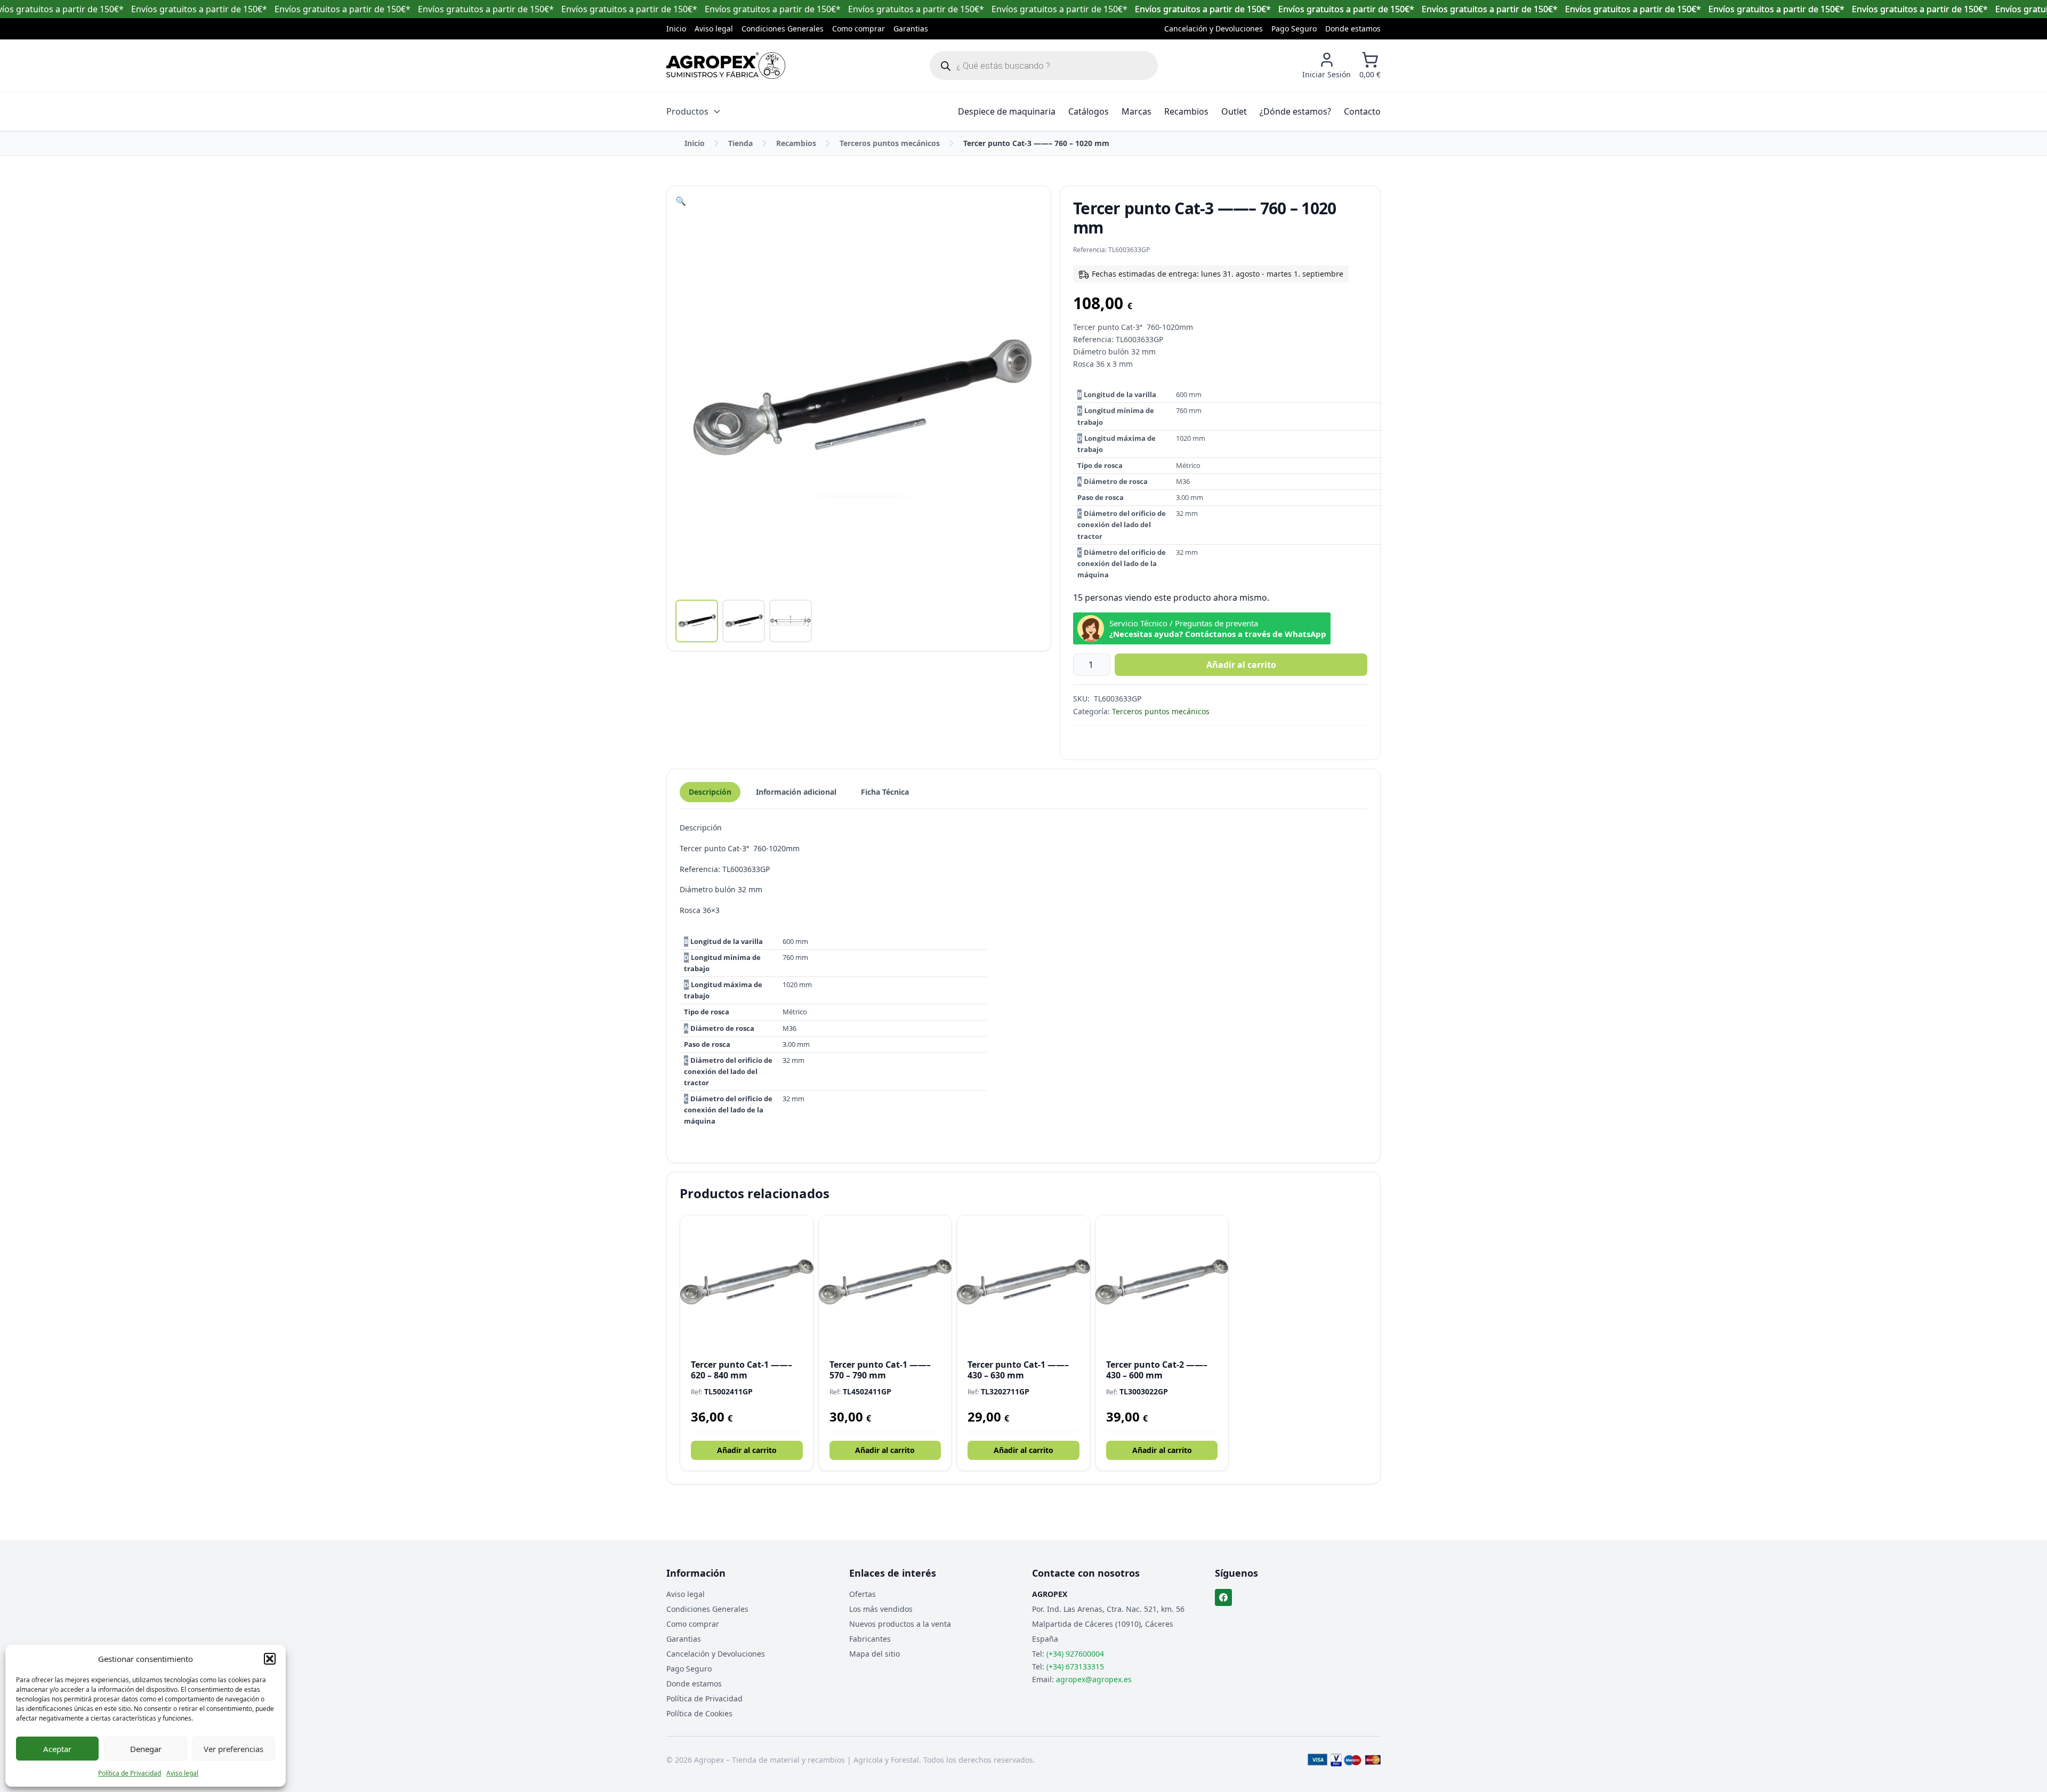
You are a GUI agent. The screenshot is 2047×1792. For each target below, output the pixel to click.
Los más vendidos (881, 1609)
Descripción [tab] (710, 792)
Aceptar (57, 1749)
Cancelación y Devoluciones (1214, 29)
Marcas (1137, 111)
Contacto (1362, 111)
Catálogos (1089, 111)
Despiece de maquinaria (1007, 111)
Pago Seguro (1294, 29)
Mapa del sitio (875, 1654)
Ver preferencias (233, 1749)
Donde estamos (1353, 29)
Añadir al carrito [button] (747, 1450)
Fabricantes (870, 1639)
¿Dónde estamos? (1295, 111)
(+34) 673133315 (1075, 1666)
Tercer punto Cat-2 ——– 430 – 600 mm (1157, 1370)
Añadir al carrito (1241, 665)
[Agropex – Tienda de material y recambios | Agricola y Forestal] (726, 66)
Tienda (740, 143)
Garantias (911, 29)
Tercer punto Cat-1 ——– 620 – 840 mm (742, 1370)
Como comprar (859, 29)
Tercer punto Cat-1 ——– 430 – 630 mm (1018, 1370)
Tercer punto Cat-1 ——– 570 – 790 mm (880, 1370)
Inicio (676, 29)
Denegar (146, 1749)
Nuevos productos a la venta (900, 1624)
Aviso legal (182, 1773)
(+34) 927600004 (1075, 1654)
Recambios (1186, 111)
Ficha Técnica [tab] (885, 792)
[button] (270, 1659)
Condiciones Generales (783, 29)
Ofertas (863, 1594)
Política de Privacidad (130, 1773)
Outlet (1234, 111)
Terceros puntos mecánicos (890, 143)
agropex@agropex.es (1094, 1679)
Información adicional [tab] (796, 792)
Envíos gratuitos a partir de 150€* (1203, 9)
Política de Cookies (699, 1713)
